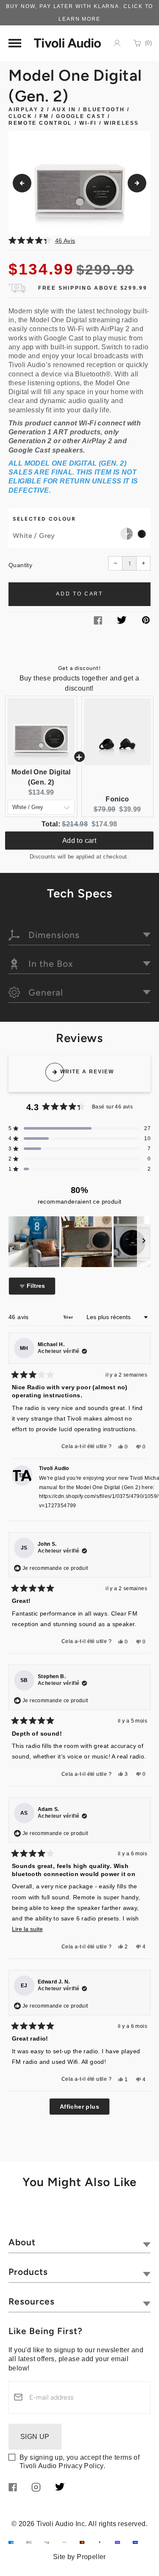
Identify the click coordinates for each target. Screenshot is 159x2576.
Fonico (117, 799)
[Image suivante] (144, 1242)
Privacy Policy (81, 2466)
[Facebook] (98, 622)
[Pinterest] (146, 621)
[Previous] (22, 183)
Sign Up (35, 2437)
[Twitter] (122, 621)
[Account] (117, 43)
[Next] (137, 183)
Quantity (20, 565)
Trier (69, 1317)
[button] (79, 240)
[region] (79, 1242)
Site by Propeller (79, 2557)
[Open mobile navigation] (15, 43)
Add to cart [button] (79, 841)
